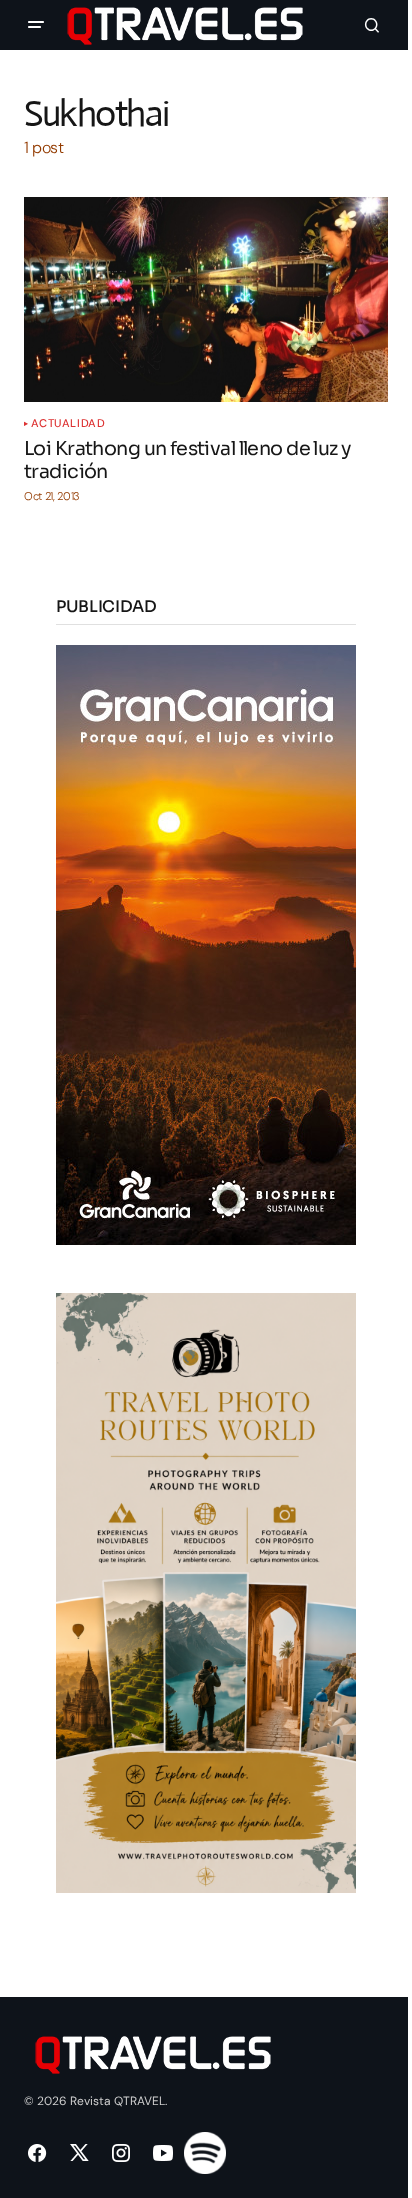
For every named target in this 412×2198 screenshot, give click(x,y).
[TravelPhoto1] (206, 1591)
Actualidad (68, 423)
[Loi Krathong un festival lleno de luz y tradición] (206, 299)
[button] (36, 25)
